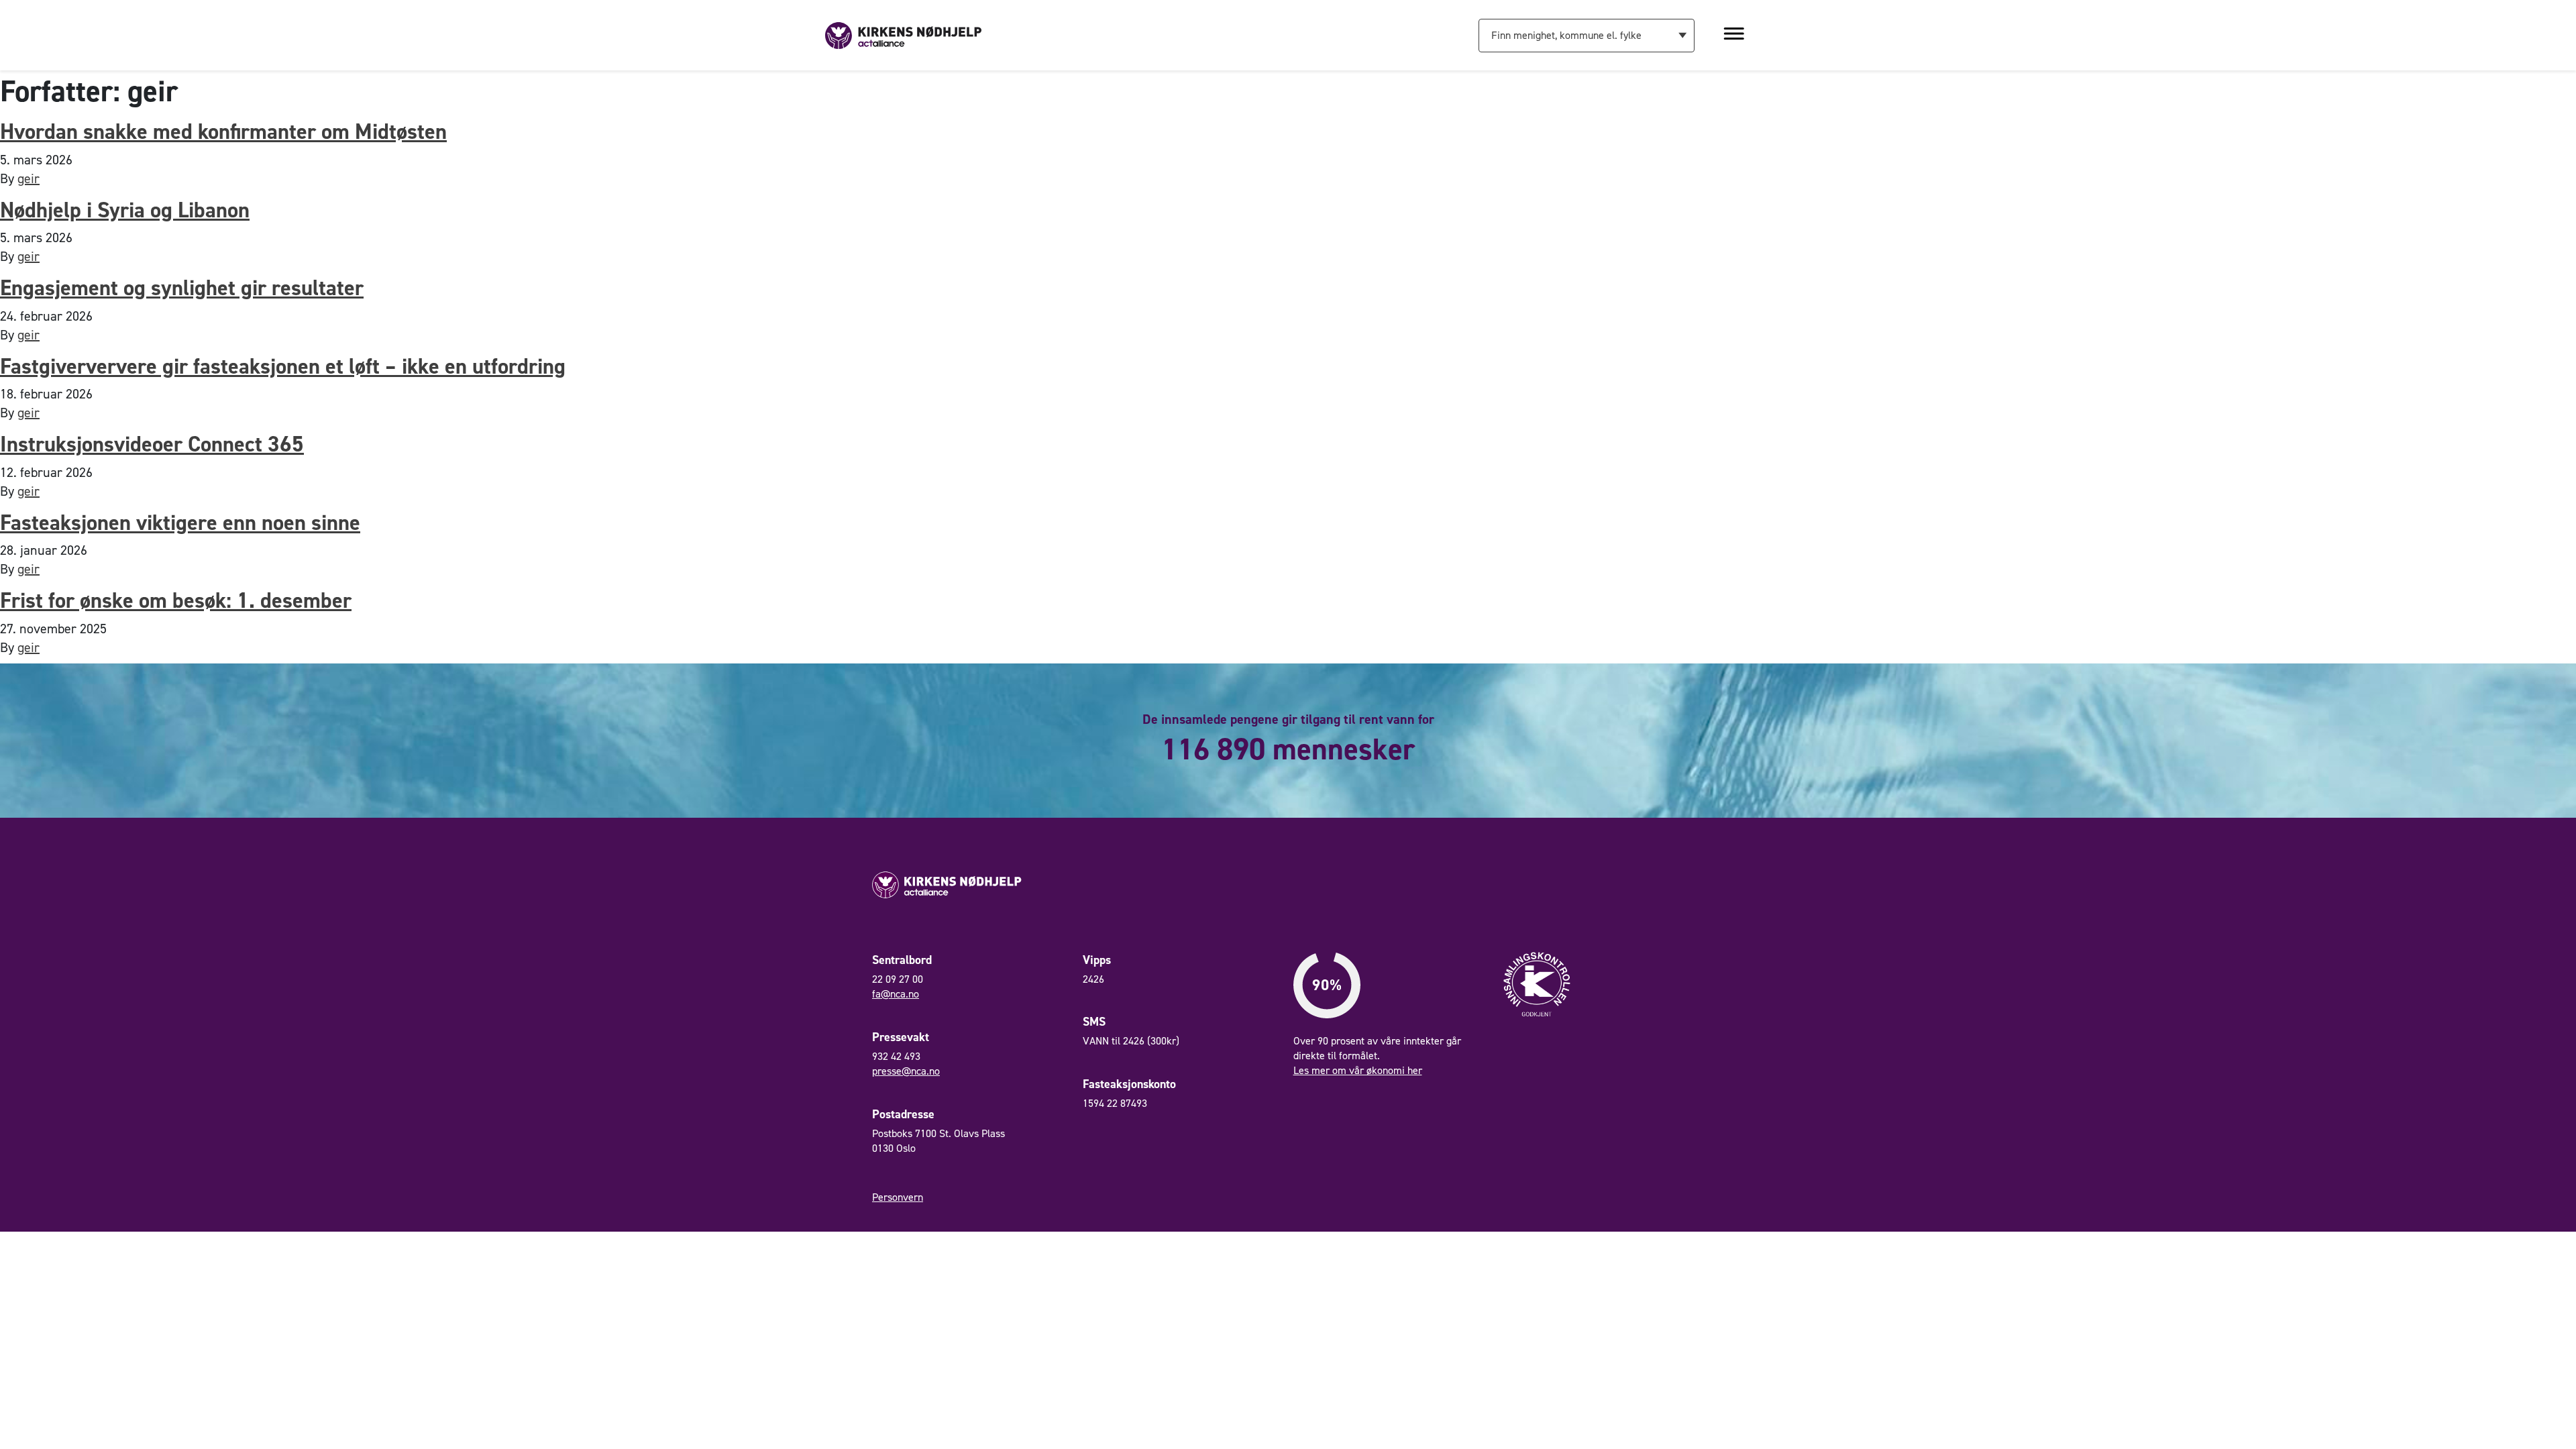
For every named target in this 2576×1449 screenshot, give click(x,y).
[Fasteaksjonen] (903, 34)
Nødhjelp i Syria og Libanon (125, 210)
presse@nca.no (906, 1071)
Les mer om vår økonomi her (1358, 1070)
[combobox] (1587, 36)
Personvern (898, 1197)
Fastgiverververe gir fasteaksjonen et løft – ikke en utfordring (283, 366)
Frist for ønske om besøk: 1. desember (176, 600)
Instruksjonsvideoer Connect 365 (152, 444)
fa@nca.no (896, 994)
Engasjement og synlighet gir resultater (182, 287)
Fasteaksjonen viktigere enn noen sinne (180, 522)
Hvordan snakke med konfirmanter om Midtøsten (223, 131)
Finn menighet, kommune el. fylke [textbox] (1566, 35)
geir (29, 178)
